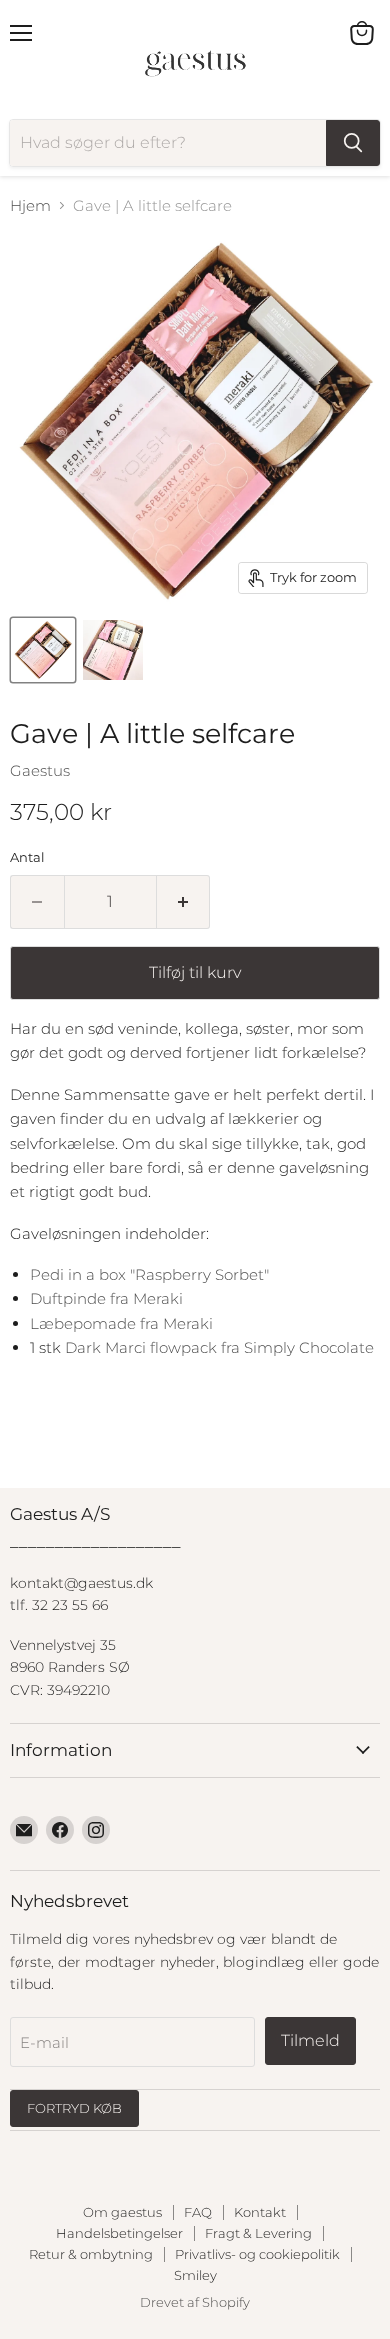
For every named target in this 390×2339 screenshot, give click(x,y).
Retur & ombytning (91, 2254)
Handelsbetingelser (119, 2233)
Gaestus (40, 770)
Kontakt (260, 2212)
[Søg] (353, 143)
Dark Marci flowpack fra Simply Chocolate (219, 1347)
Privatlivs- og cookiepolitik (257, 2254)
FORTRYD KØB (74, 2108)
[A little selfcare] (43, 650)
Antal (27, 857)
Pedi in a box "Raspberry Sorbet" (151, 1274)
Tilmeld (310, 2040)
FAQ (198, 2212)
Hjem (30, 205)
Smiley (195, 2275)
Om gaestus (122, 2212)
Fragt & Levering (258, 2233)
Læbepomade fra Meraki (121, 1323)
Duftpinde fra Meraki (106, 1298)
